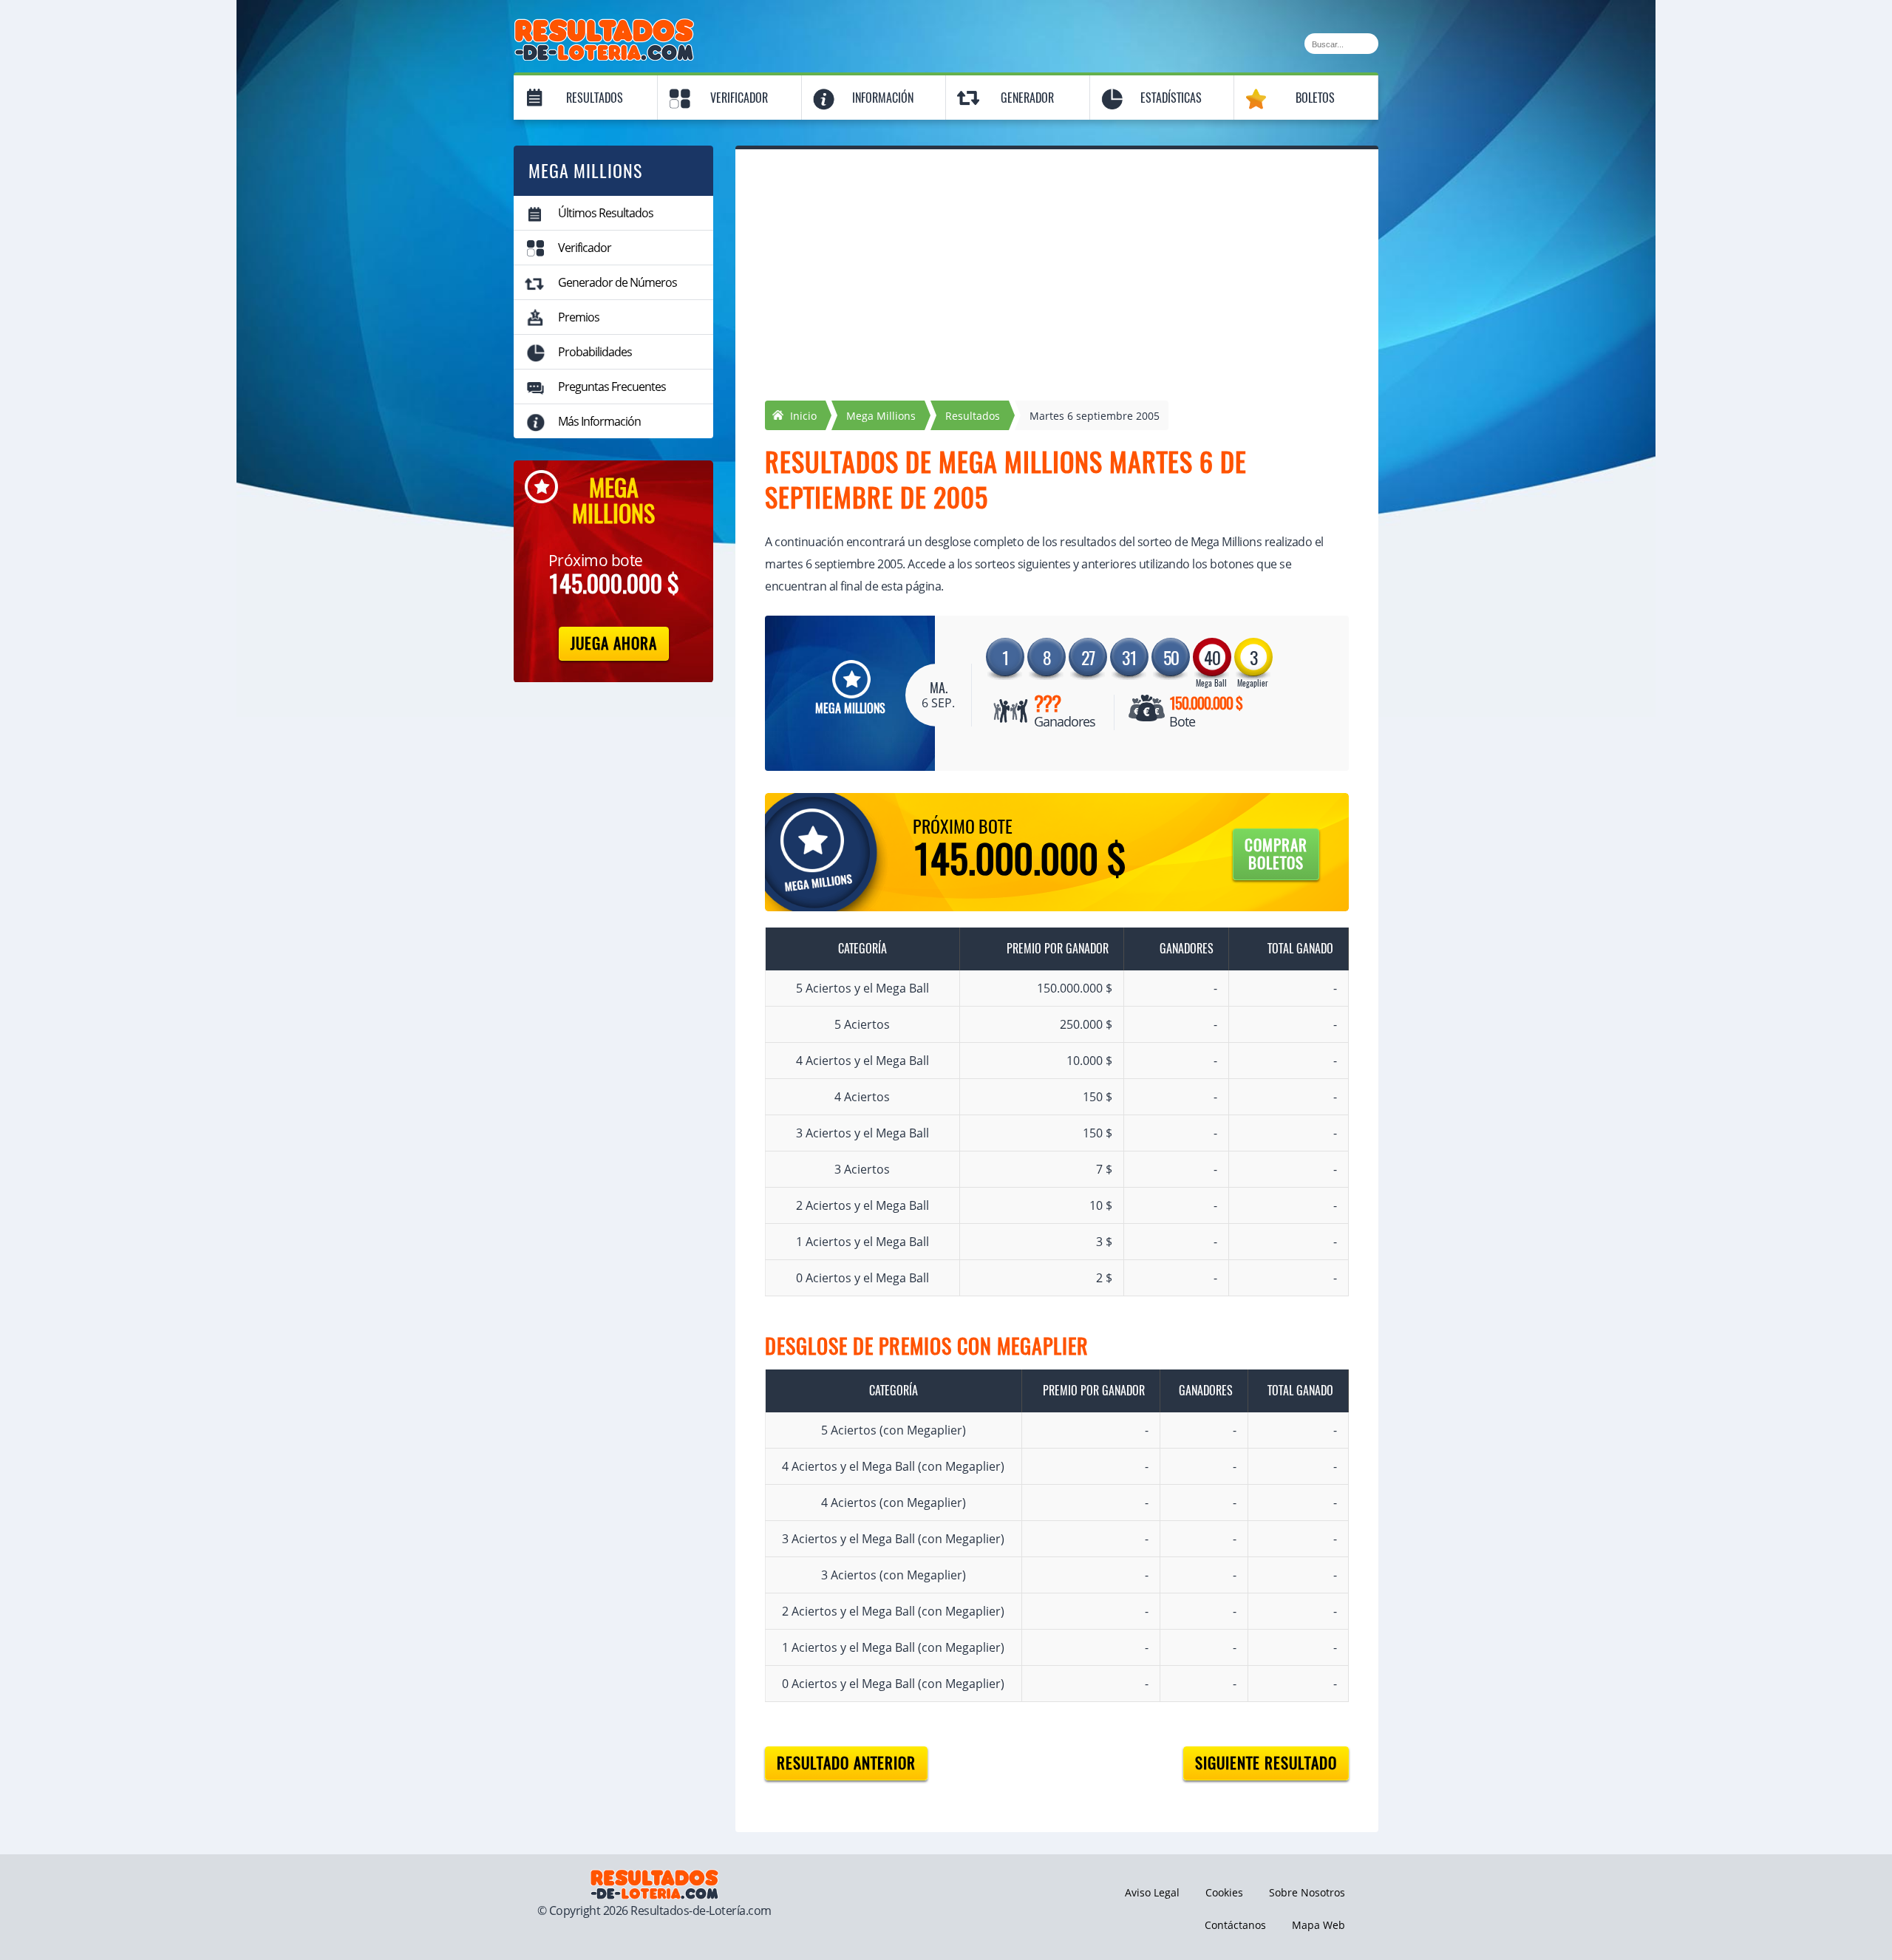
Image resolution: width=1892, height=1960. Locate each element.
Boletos (1315, 98)
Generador (1027, 98)
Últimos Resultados (606, 213)
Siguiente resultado (1266, 1763)
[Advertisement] (1057, 290)
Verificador (739, 98)
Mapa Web (1318, 1925)
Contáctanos (1235, 1925)
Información (883, 98)
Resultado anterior (846, 1763)
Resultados (595, 98)
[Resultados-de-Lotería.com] (604, 27)
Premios (579, 317)
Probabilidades (595, 352)
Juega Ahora (614, 643)
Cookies (1224, 1892)
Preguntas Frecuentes (612, 387)
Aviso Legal (1152, 1892)
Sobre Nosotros (1307, 1892)
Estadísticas (1171, 98)
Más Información (599, 421)
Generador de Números (617, 282)
